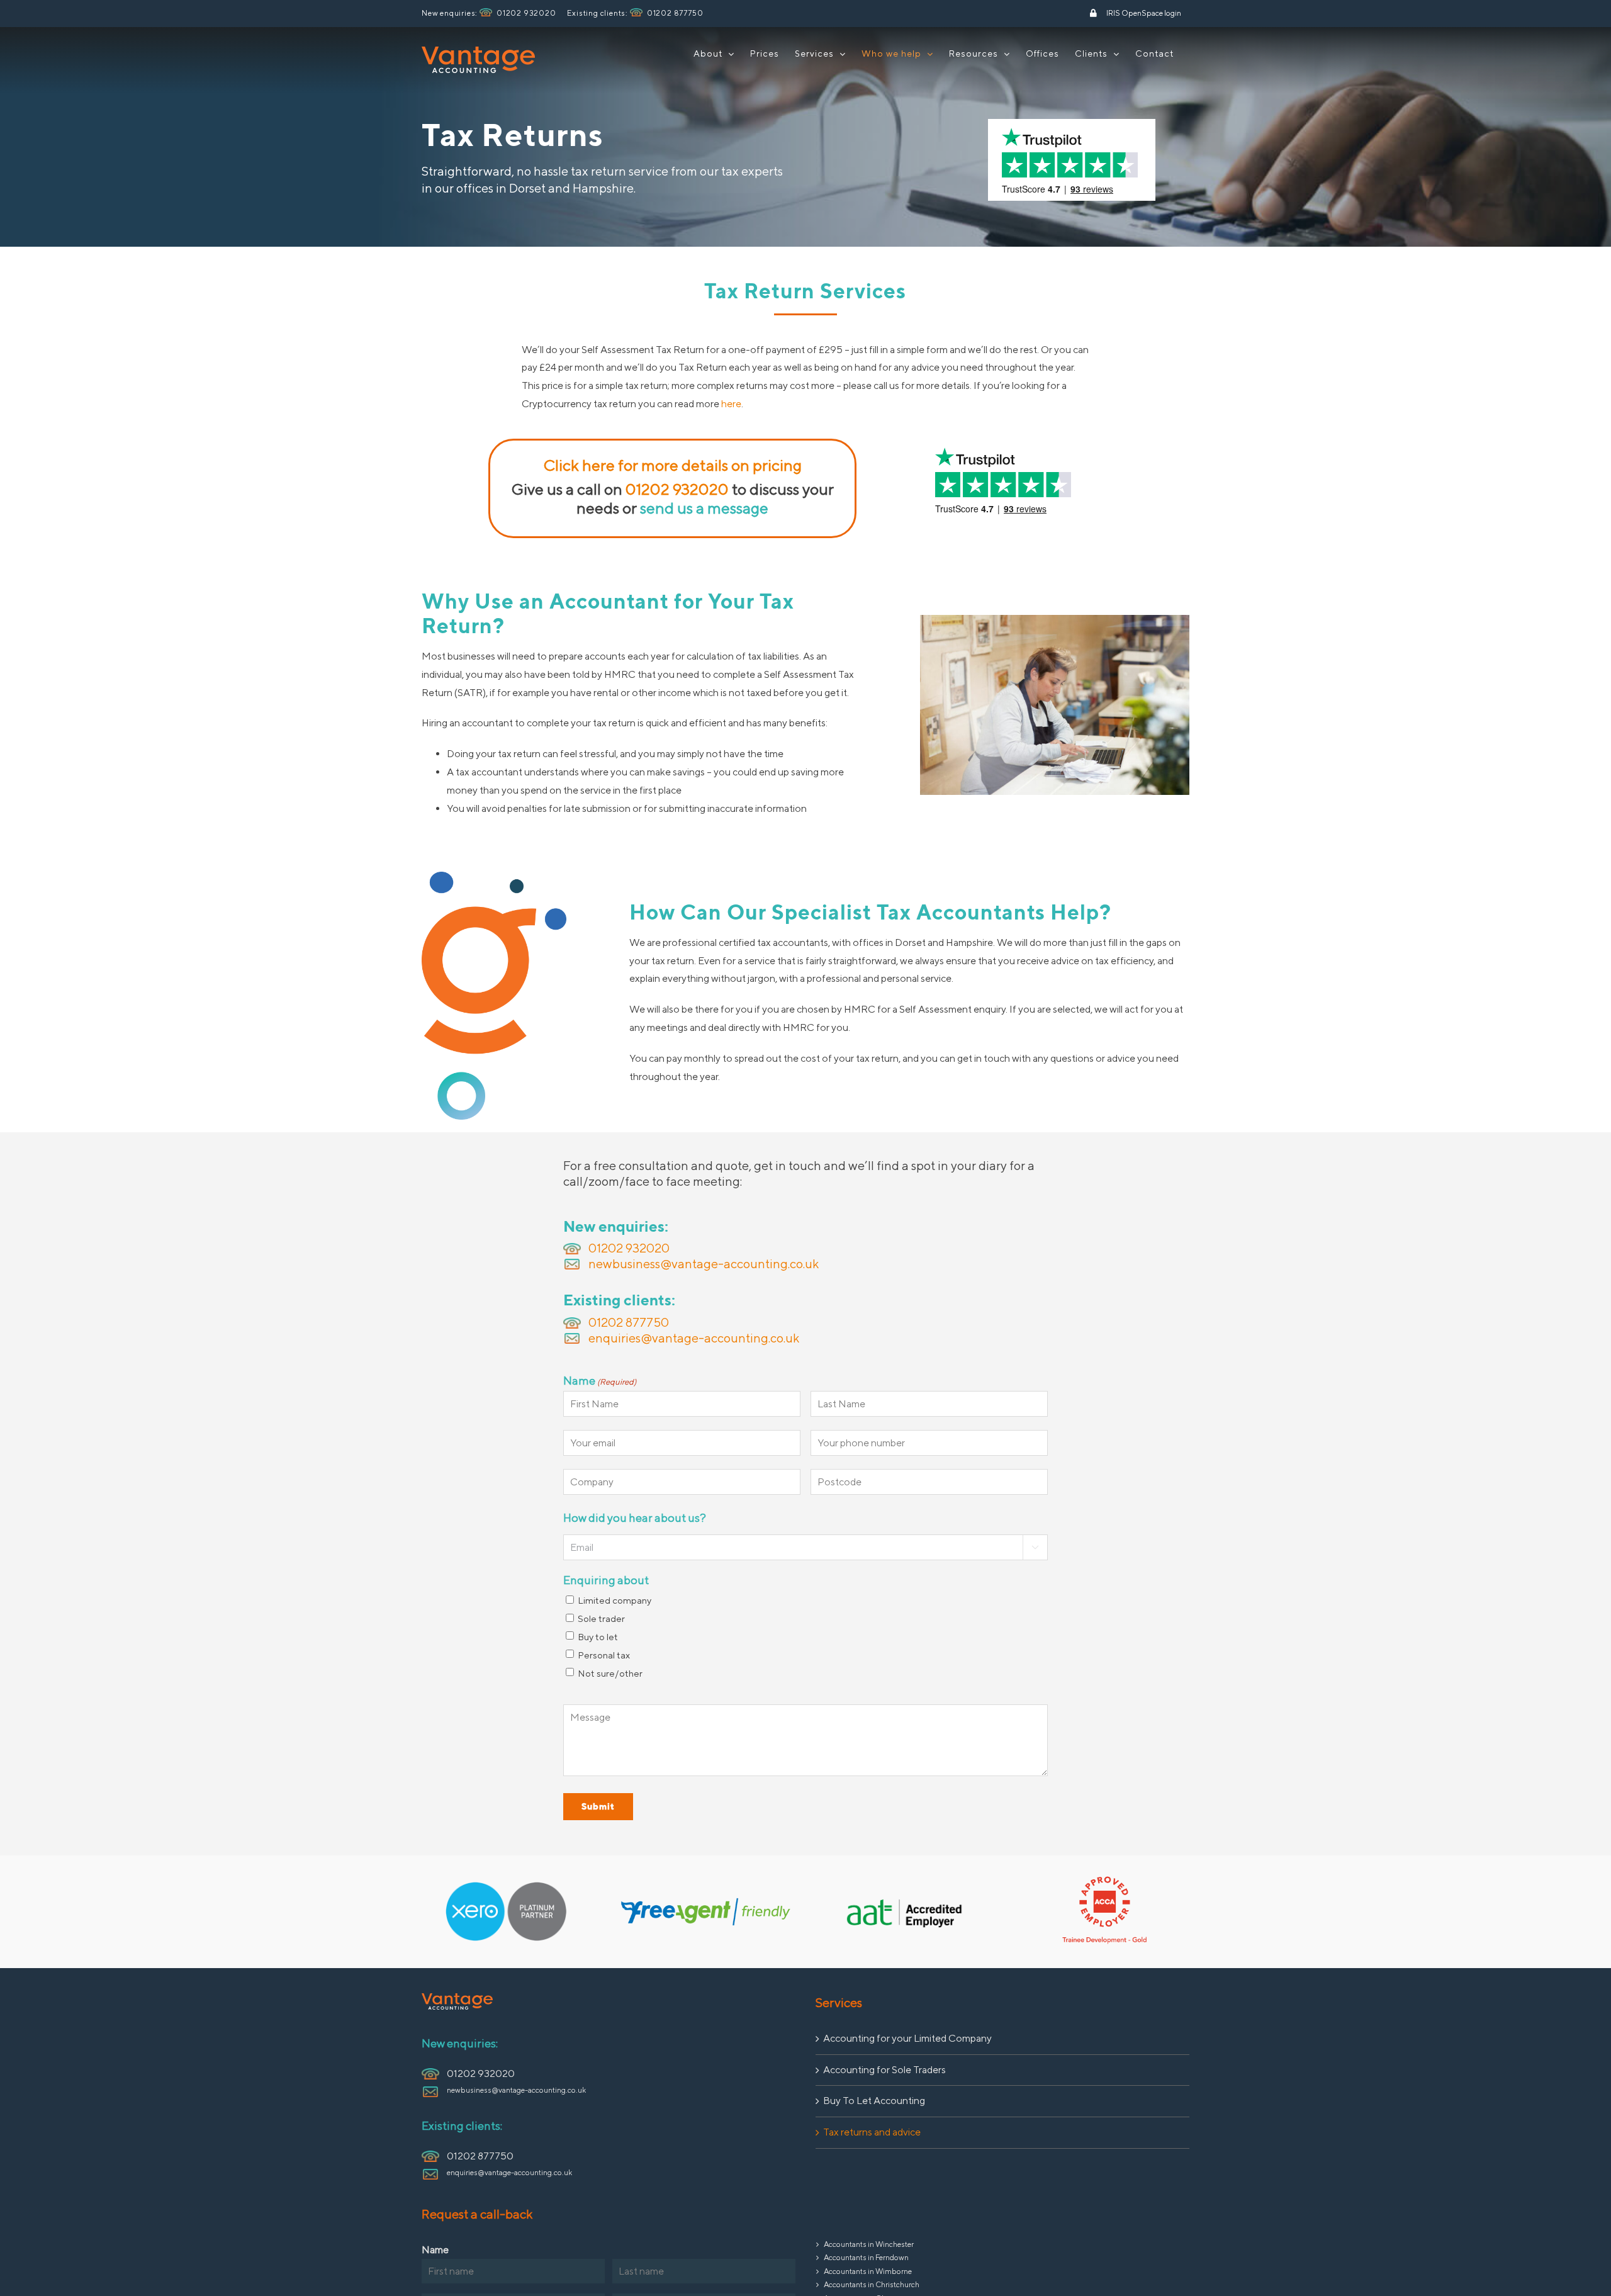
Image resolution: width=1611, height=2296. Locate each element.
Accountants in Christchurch (872, 2284)
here (731, 404)
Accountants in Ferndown (866, 2257)
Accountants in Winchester (869, 2244)
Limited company (615, 1600)
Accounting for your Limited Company (907, 2038)
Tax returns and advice (872, 2132)
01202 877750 (675, 13)
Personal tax (604, 1655)
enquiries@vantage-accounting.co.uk (694, 1338)
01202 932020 (526, 13)
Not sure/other (610, 1673)
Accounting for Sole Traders (884, 2070)
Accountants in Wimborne (868, 2271)
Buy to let (598, 1637)
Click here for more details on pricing (673, 465)
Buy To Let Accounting (874, 2101)
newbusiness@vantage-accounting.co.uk (704, 1263)
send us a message (704, 508)
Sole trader (601, 1618)
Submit (598, 1806)
